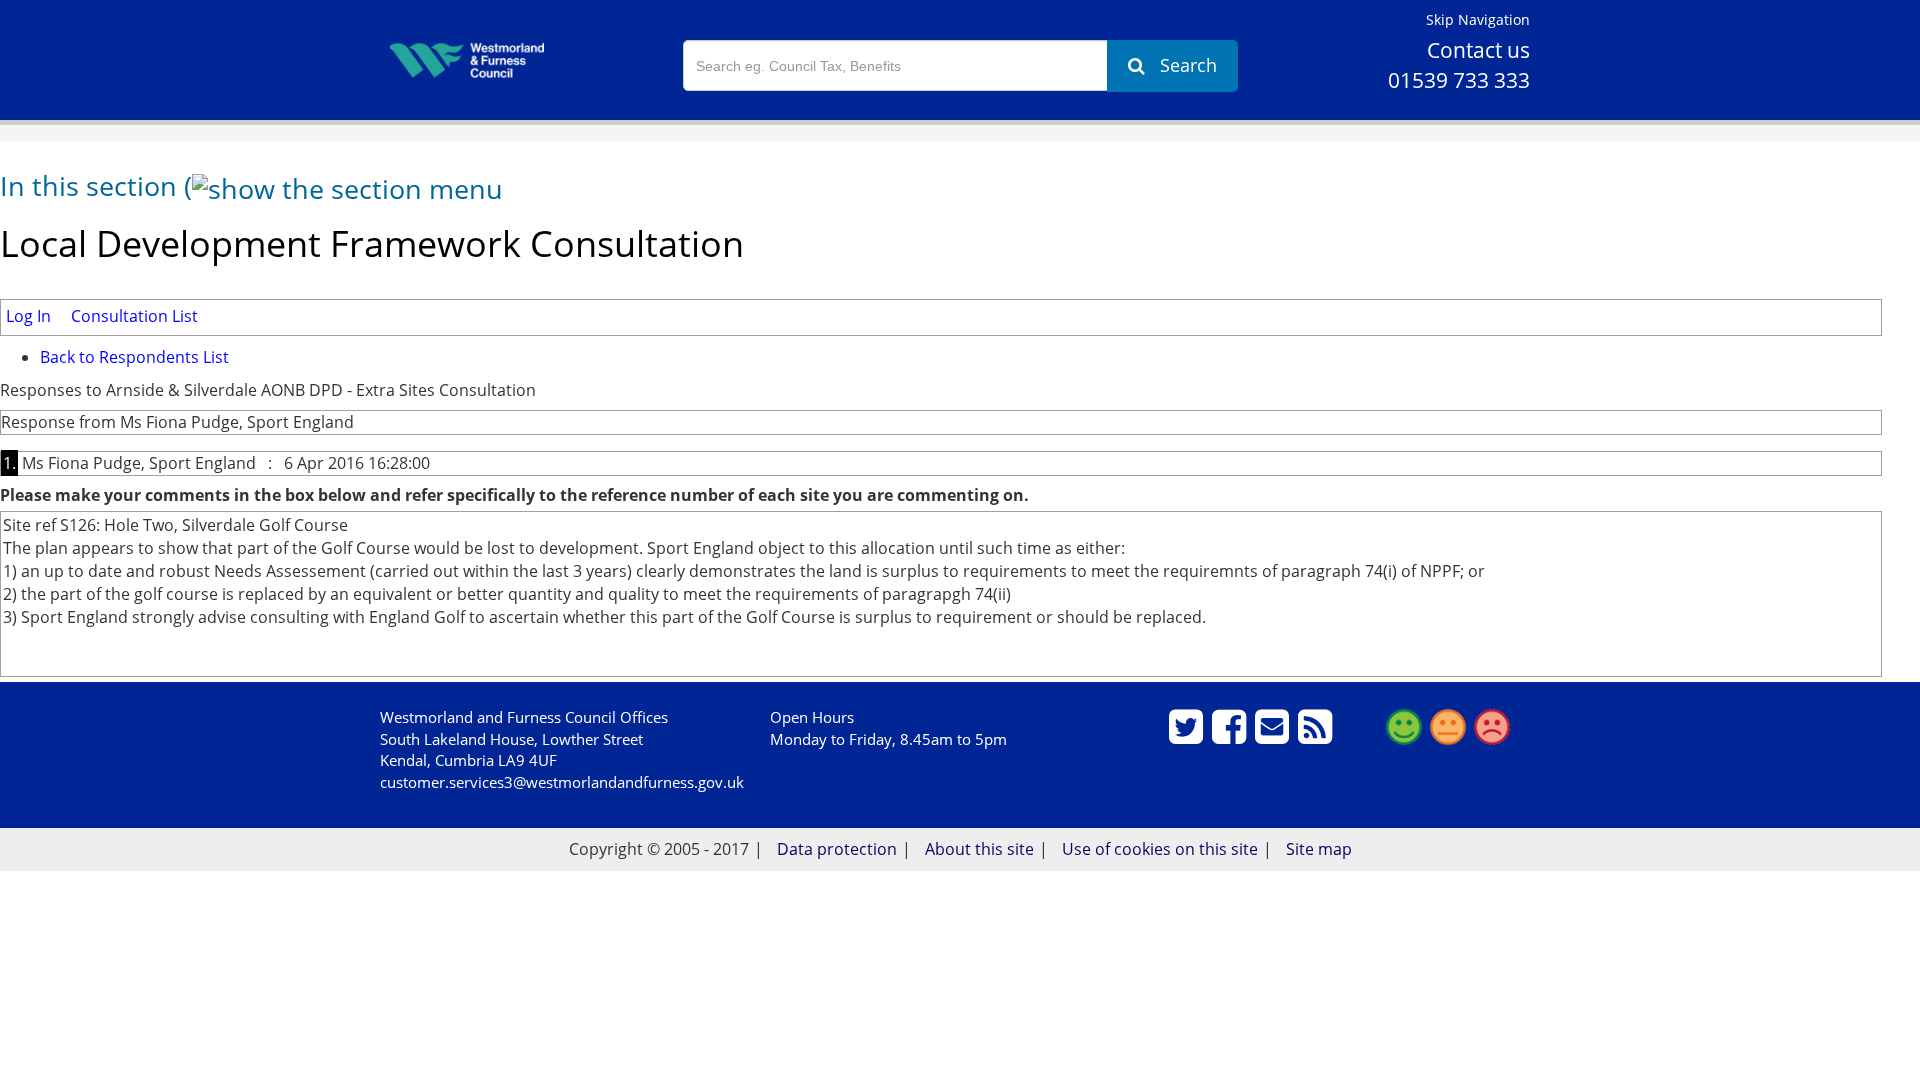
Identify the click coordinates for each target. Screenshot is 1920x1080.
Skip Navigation (1478, 19)
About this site (979, 849)
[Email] (1274, 735)
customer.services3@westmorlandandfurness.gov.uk (562, 782)
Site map (1319, 849)
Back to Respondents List (134, 357)
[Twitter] (1188, 735)
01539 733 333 (1459, 80)
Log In (28, 316)
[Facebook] (1231, 735)
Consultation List (134, 316)
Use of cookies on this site (1160, 849)
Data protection (837, 849)
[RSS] (1317, 735)
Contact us (1478, 50)
